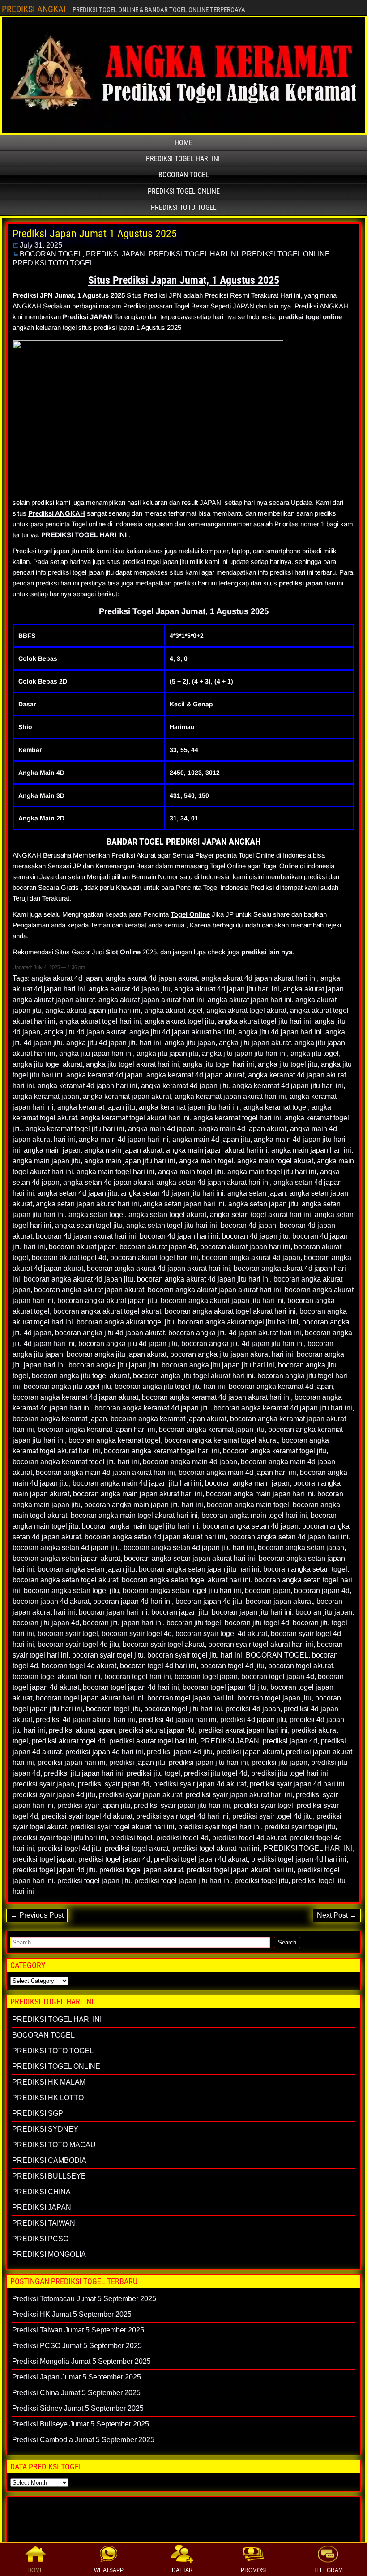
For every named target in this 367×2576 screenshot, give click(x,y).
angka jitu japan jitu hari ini (244, 1053)
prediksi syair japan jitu (94, 1805)
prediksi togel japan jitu (94, 1881)
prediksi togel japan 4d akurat (201, 1859)
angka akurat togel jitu (179, 1021)
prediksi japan (301, 583)
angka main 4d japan (161, 1129)
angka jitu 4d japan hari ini (280, 1032)
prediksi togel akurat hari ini (216, 1848)
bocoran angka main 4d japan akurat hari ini (105, 1472)
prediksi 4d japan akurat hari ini (85, 1719)
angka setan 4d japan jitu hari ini (172, 1193)
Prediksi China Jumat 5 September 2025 (76, 2393)
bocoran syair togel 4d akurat (221, 1634)
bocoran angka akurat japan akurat (89, 1290)
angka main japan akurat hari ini (217, 1150)
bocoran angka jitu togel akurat (81, 1376)
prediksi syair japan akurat (141, 1795)
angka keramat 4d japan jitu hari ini (288, 1086)
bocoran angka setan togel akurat (65, 1580)
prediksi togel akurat (137, 1848)
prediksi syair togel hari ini (220, 1827)
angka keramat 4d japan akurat (195, 1075)
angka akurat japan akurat (54, 1000)
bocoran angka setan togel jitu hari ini (182, 1591)
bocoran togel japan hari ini (190, 1698)
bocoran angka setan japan (301, 1548)
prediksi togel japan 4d (114, 1859)
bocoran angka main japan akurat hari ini (138, 1494)
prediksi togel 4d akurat (249, 1838)
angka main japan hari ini (311, 1150)
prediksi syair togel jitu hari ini (60, 1838)
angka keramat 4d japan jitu (185, 1086)
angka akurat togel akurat (246, 1010)
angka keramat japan (46, 1096)
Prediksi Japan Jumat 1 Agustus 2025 (95, 234)
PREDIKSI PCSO (40, 2239)
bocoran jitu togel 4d (257, 1623)
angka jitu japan (190, 1043)
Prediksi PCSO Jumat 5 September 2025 (77, 2346)
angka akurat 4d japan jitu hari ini (227, 989)
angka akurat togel (173, 1010)
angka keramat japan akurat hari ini (230, 1096)
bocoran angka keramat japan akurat (169, 1419)
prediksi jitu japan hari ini (83, 1773)
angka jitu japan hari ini (96, 1053)
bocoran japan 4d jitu (209, 1601)
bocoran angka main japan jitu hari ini (144, 1505)
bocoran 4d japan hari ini (179, 1236)
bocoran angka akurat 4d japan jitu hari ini (203, 1279)
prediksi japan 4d (290, 1741)
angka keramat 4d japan (105, 1075)
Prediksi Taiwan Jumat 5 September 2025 (78, 2330)
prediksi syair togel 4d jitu (273, 1816)
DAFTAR (182, 2570)
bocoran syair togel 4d (137, 1634)
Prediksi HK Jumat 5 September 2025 (72, 2314)
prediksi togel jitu (261, 1881)
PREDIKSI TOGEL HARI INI (183, 159)
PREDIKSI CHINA (41, 2192)
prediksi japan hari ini (72, 1762)
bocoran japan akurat (279, 1601)
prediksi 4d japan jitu (253, 1719)
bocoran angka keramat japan (60, 1419)
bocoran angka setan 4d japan (250, 1526)
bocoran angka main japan (247, 1483)
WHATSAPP (109, 2570)
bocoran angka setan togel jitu (71, 1591)
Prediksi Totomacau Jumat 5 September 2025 (84, 2299)
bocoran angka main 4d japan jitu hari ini (137, 1483)
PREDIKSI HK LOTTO (48, 2098)
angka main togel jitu (191, 1172)
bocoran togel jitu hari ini (183, 1709)
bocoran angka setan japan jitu (86, 1569)
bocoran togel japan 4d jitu (225, 1687)
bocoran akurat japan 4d (158, 1247)
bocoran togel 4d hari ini (158, 1666)
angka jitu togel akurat (47, 1064)
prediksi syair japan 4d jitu (54, 1795)
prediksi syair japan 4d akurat (200, 1784)
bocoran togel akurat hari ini (57, 1677)
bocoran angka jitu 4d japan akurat (110, 1333)
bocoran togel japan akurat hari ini (90, 1698)
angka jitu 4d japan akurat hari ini (182, 1032)
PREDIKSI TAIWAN (44, 2223)
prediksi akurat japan (82, 1730)
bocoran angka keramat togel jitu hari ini (76, 1462)
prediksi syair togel (263, 1805)
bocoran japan (268, 1591)
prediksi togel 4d (182, 1838)
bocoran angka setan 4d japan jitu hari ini (189, 1548)
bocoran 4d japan (248, 1225)
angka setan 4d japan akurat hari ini (213, 1182)
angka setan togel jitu (89, 1225)
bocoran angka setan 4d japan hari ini (289, 1537)
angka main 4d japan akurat (242, 1129)
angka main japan (52, 1150)
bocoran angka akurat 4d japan (251, 1258)
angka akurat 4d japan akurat (152, 978)
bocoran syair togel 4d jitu (78, 1644)
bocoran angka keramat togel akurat (221, 1440)
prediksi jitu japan (280, 1762)
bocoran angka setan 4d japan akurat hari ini (155, 1537)
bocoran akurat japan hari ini (245, 1247)
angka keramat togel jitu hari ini (75, 1129)
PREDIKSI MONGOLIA (49, 2254)
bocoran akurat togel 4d (69, 1258)
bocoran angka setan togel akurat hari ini (186, 1580)
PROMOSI (253, 2570)
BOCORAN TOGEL (184, 175)
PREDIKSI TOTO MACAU (54, 2145)
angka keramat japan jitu (96, 1107)
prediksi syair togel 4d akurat (87, 1816)
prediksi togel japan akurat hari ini (240, 1870)
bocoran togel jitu (113, 1709)
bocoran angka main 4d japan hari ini (237, 1472)
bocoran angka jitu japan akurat (117, 1354)
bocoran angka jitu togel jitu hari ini (170, 1386)
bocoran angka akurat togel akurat (107, 1311)
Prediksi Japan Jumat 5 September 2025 (77, 2377)
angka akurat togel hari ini (100, 1021)
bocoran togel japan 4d (278, 1677)
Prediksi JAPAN (87, 317)
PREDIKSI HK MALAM (49, 2082)
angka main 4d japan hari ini (124, 1139)
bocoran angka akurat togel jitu (125, 1322)
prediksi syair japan (43, 1784)
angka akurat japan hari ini (250, 1000)
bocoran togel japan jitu (274, 1698)
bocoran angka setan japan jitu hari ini (199, 1569)
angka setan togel (97, 1215)
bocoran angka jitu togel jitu (67, 1386)
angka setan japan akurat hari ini (87, 1204)
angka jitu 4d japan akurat (85, 1032)
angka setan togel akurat (167, 1215)
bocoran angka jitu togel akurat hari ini (193, 1376)
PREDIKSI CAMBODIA (49, 2160)
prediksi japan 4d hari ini (104, 1752)
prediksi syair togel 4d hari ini (182, 1816)
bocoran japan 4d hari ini (132, 1601)
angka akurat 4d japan (67, 978)
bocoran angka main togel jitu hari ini (140, 1526)
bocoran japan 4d (322, 1591)
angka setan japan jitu (263, 1204)
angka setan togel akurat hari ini (260, 1215)
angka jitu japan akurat (255, 1043)
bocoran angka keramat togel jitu (275, 1451)
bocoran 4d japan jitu (255, 1236)
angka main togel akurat (275, 1161)
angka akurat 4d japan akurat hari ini (259, 978)
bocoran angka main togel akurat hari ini (134, 1515)
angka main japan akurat (123, 1150)
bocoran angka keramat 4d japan (281, 1386)
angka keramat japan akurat (127, 1096)
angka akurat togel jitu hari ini (265, 1021)
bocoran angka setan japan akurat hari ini (190, 1558)
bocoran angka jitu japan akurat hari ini (232, 1354)
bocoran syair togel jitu (108, 1655)
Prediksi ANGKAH (57, 513)
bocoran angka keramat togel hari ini (162, 1451)
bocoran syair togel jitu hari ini (195, 1655)
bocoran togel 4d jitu (232, 1666)
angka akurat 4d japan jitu (130, 989)
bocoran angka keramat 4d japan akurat (75, 1397)
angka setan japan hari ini (184, 1204)
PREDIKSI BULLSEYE (49, 2176)
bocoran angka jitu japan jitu (113, 1365)
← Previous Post (37, 1915)
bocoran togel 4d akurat (79, 1666)
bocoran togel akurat (301, 1666)
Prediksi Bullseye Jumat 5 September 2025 (81, 2424)
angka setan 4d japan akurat (108, 1182)
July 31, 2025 (41, 245)
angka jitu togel (315, 1053)
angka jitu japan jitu (167, 1053)
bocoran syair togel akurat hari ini (261, 1644)
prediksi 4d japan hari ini (178, 1719)
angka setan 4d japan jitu (77, 1193)
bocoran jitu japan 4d (46, 1623)
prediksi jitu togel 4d (216, 1773)
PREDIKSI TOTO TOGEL (184, 207)
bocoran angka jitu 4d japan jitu (128, 1344)
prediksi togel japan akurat (141, 1870)
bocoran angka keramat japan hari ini (96, 1429)
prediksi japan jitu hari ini (208, 1762)
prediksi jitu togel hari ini (290, 1773)
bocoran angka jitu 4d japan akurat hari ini (235, 1333)
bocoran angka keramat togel (115, 1440)
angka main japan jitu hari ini (130, 1161)
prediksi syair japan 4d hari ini (297, 1784)
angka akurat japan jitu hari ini (93, 1010)
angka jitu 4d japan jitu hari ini (114, 1043)
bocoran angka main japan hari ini (260, 1494)
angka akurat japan (313, 989)
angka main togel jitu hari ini (272, 1172)
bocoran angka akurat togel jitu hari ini (238, 1322)
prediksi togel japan (44, 1859)
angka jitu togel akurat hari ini (132, 1064)
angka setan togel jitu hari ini (172, 1225)
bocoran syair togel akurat (164, 1644)
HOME (35, 2570)
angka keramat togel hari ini (237, 1118)
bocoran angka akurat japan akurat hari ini (214, 1290)
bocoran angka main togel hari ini (254, 1515)
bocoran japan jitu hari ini (252, 1612)
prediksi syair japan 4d (114, 1784)
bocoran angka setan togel (305, 1569)
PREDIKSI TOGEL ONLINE (184, 191)
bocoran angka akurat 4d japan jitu (79, 1279)
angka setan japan (257, 1193)
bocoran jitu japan (324, 1612)
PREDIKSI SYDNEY (45, 2129)
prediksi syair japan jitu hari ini (182, 1805)
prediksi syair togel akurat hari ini (122, 1827)
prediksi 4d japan (253, 1709)
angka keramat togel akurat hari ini (135, 1118)
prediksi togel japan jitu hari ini (183, 1881)
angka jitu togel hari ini (218, 1064)
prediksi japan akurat (249, 1752)
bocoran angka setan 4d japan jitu (66, 1548)
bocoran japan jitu (180, 1612)
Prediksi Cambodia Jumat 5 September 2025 (83, 2440)
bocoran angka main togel (248, 1505)
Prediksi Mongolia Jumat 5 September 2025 (81, 2361)
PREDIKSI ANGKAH (35, 9)
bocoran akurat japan (82, 1247)
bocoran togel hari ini (138, 1677)
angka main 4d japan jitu (211, 1139)
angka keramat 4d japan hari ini (87, 1086)
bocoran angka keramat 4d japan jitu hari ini (283, 1408)
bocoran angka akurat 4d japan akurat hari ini (158, 1268)
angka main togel (206, 1161)
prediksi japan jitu (137, 1762)
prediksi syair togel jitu (300, 1827)
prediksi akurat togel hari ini (153, 1741)
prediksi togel (131, 1838)
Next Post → (337, 1915)
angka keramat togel (276, 1107)
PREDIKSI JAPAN (115, 254)
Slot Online (123, 952)
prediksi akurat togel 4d (69, 1741)
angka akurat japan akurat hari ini (151, 1000)
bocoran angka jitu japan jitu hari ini (218, 1365)
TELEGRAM (328, 2570)
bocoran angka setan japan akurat (66, 1558)
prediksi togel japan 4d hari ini (299, 1859)
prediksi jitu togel (154, 1773)
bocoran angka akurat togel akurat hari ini (230, 1311)
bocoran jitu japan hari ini (123, 1623)
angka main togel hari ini (115, 1172)
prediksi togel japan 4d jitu (54, 1870)
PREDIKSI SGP (38, 2113)
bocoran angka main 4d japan (190, 1462)
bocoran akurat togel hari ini (154, 1258)
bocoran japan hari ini (113, 1612)
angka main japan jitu (47, 1161)
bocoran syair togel (68, 1634)
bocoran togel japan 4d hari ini (131, 1687)
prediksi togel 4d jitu (69, 1848)
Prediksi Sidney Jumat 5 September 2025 (78, 2408)
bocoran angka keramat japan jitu (212, 1429)
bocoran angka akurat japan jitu (107, 1301)
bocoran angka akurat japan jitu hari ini (222, 1301)
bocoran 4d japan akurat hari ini (86, 1236)
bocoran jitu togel (194, 1623)
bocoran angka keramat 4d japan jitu (152, 1408)
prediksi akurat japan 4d (157, 1730)
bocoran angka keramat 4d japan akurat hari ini (216, 1397)
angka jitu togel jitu (288, 1064)
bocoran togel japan (206, 1677)
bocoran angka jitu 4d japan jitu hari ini (243, 1344)
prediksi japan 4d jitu (180, 1752)
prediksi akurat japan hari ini (243, 1730)
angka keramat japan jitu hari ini (189, 1107)
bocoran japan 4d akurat (51, 1601)
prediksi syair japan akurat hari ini (239, 1795)
